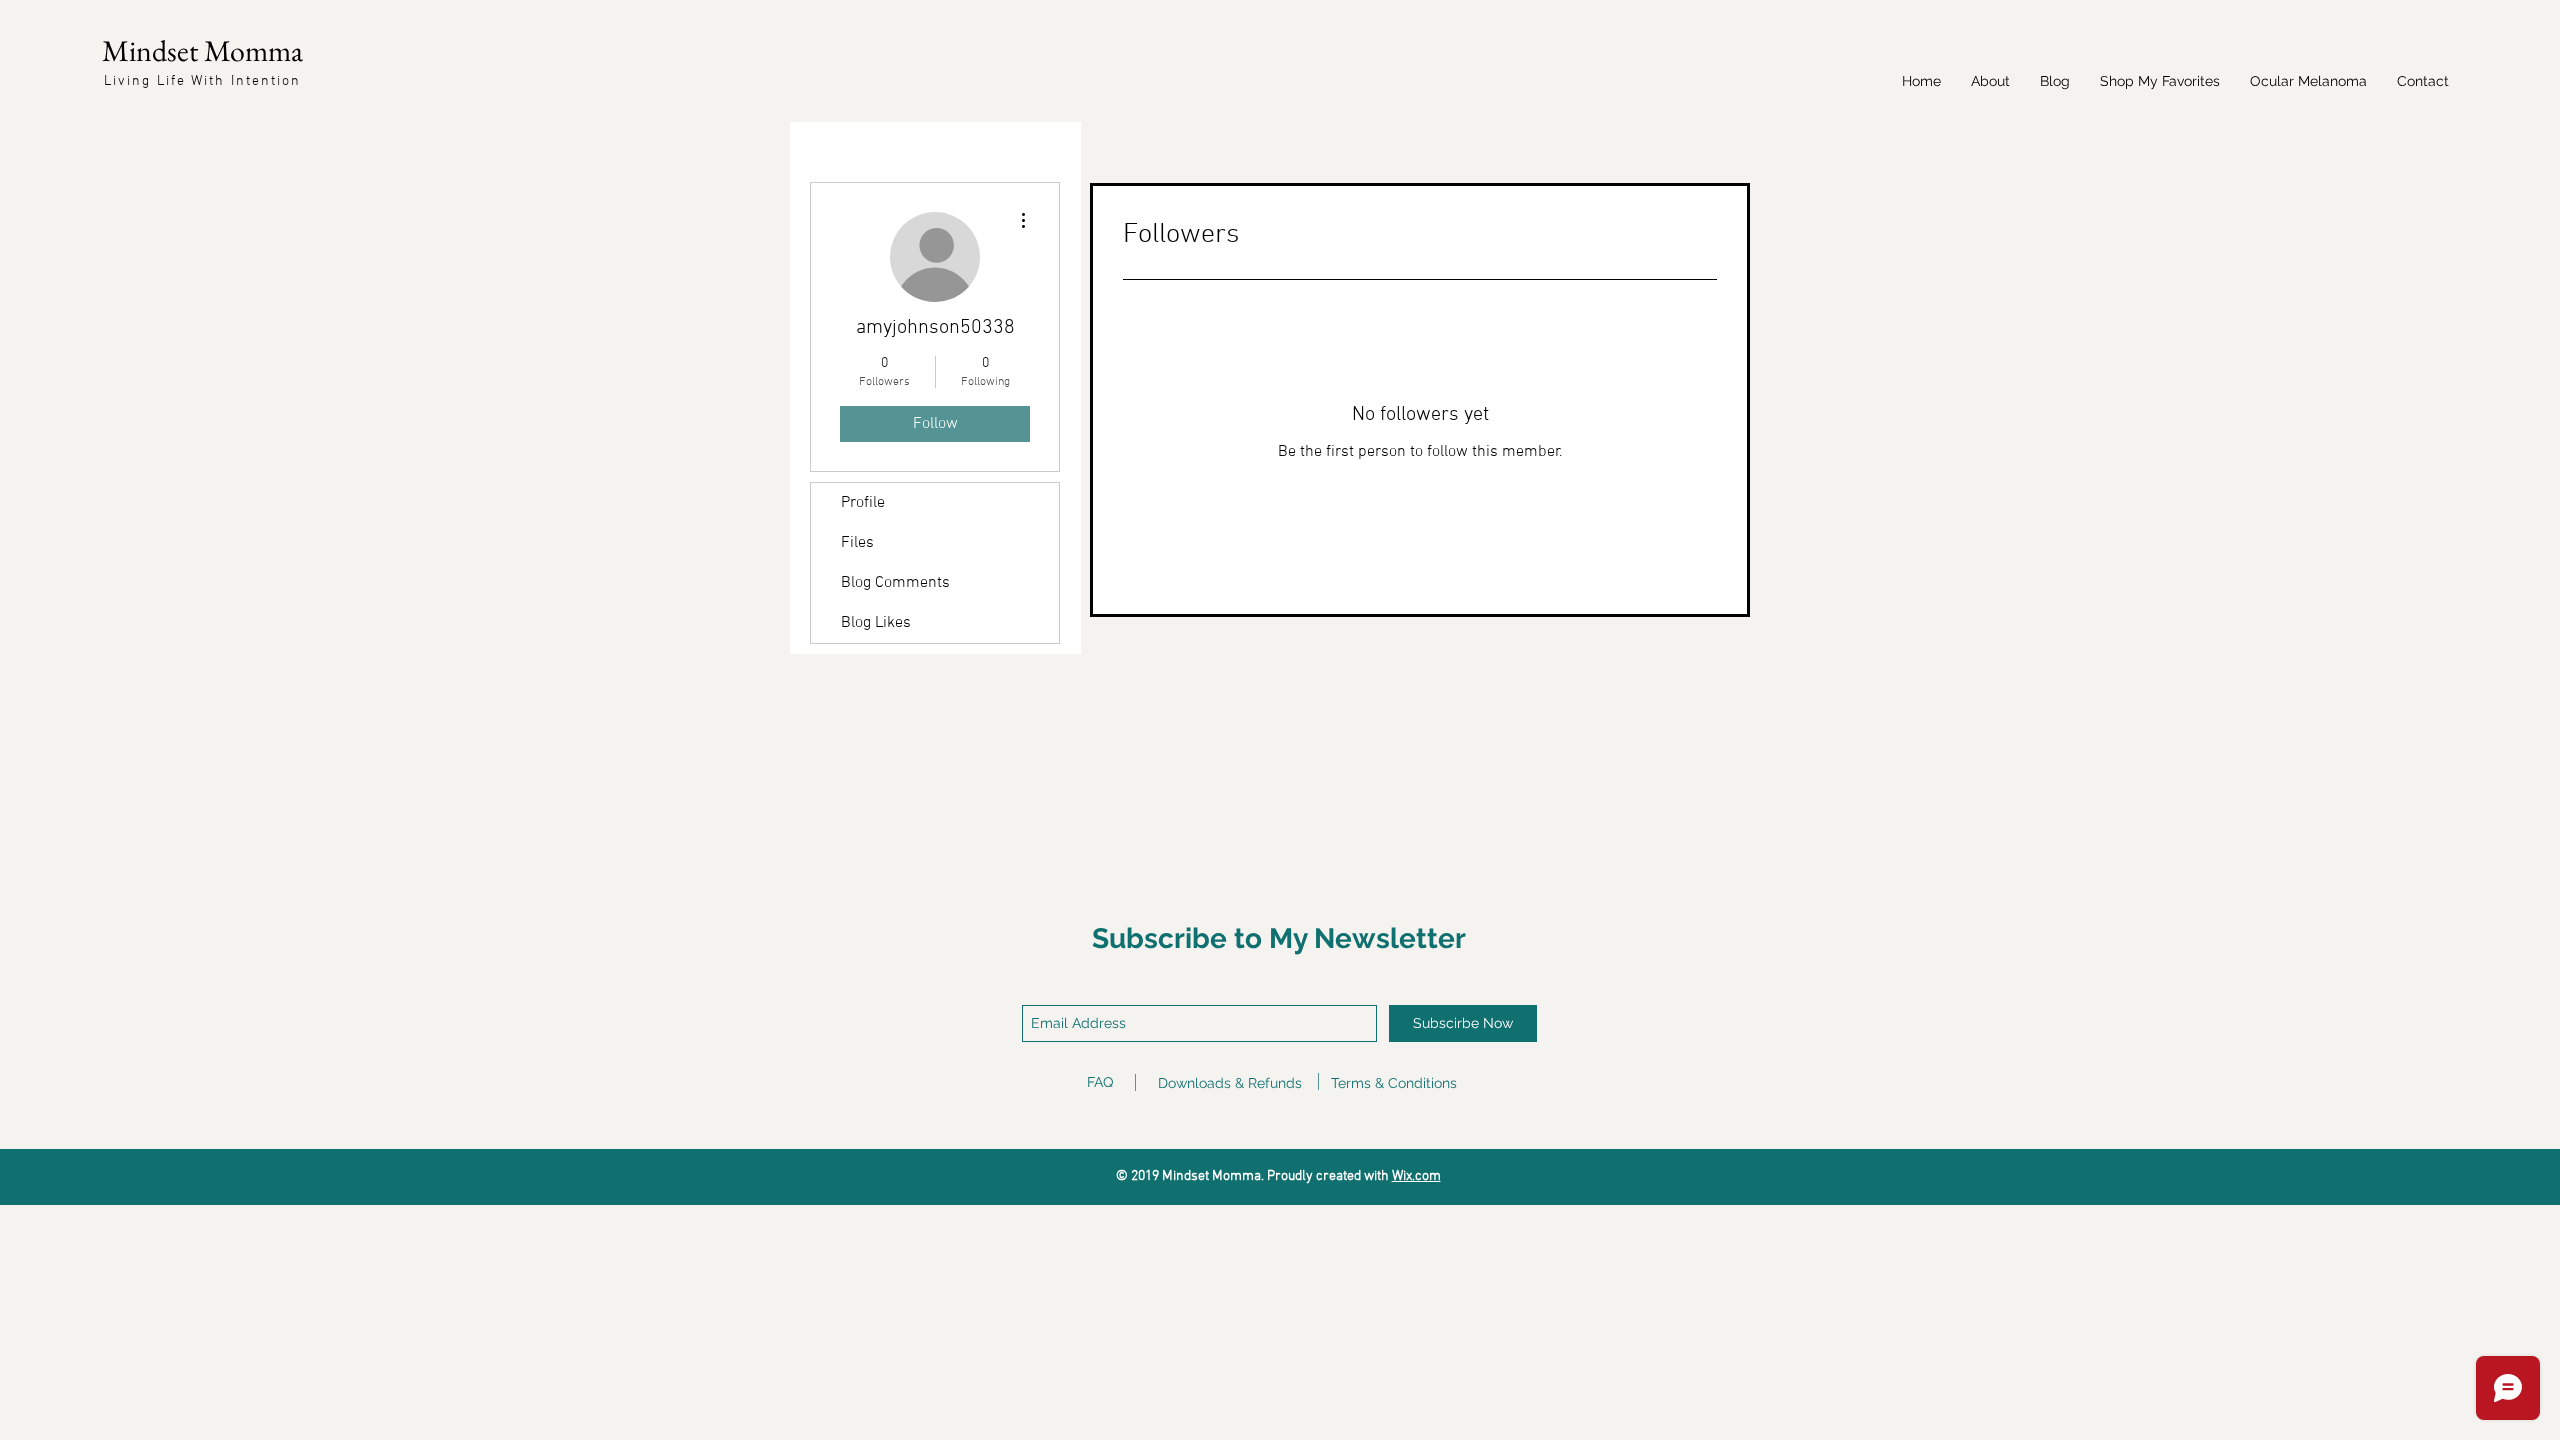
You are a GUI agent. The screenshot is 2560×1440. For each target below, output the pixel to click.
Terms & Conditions (1394, 1083)
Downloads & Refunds (1230, 1083)
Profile (863, 503)
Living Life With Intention (203, 81)
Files (857, 543)
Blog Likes (876, 623)
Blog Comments (895, 583)
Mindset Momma (202, 50)
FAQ (1100, 1082)
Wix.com (1416, 1176)
